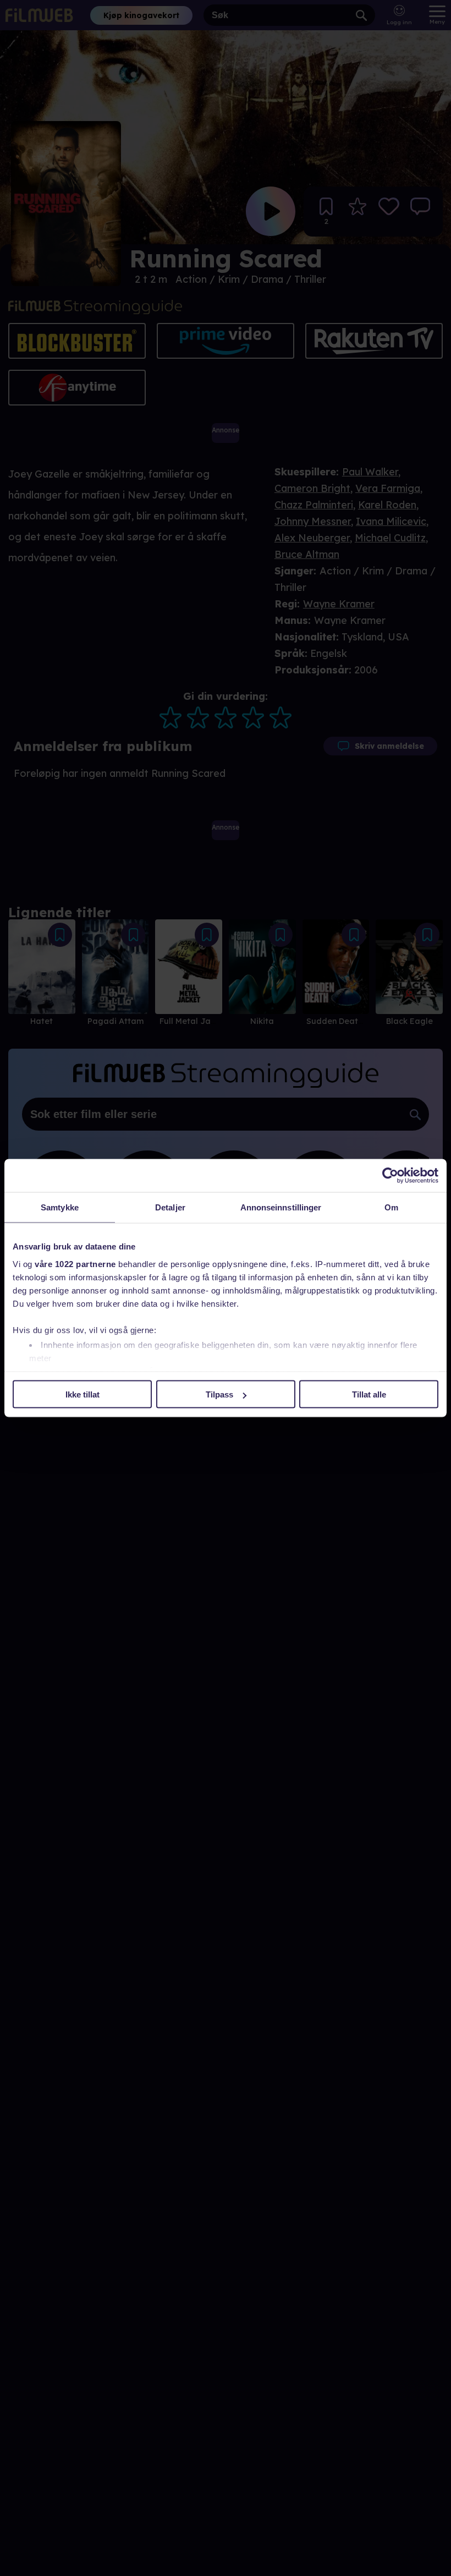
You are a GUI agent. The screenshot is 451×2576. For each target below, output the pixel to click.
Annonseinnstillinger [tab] (281, 1207)
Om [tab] (391, 1207)
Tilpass (219, 1394)
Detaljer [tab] (170, 1207)
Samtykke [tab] (60, 1207)
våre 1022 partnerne (75, 1264)
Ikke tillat (82, 1394)
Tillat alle (369, 1394)
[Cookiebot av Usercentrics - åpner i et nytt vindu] (390, 1176)
